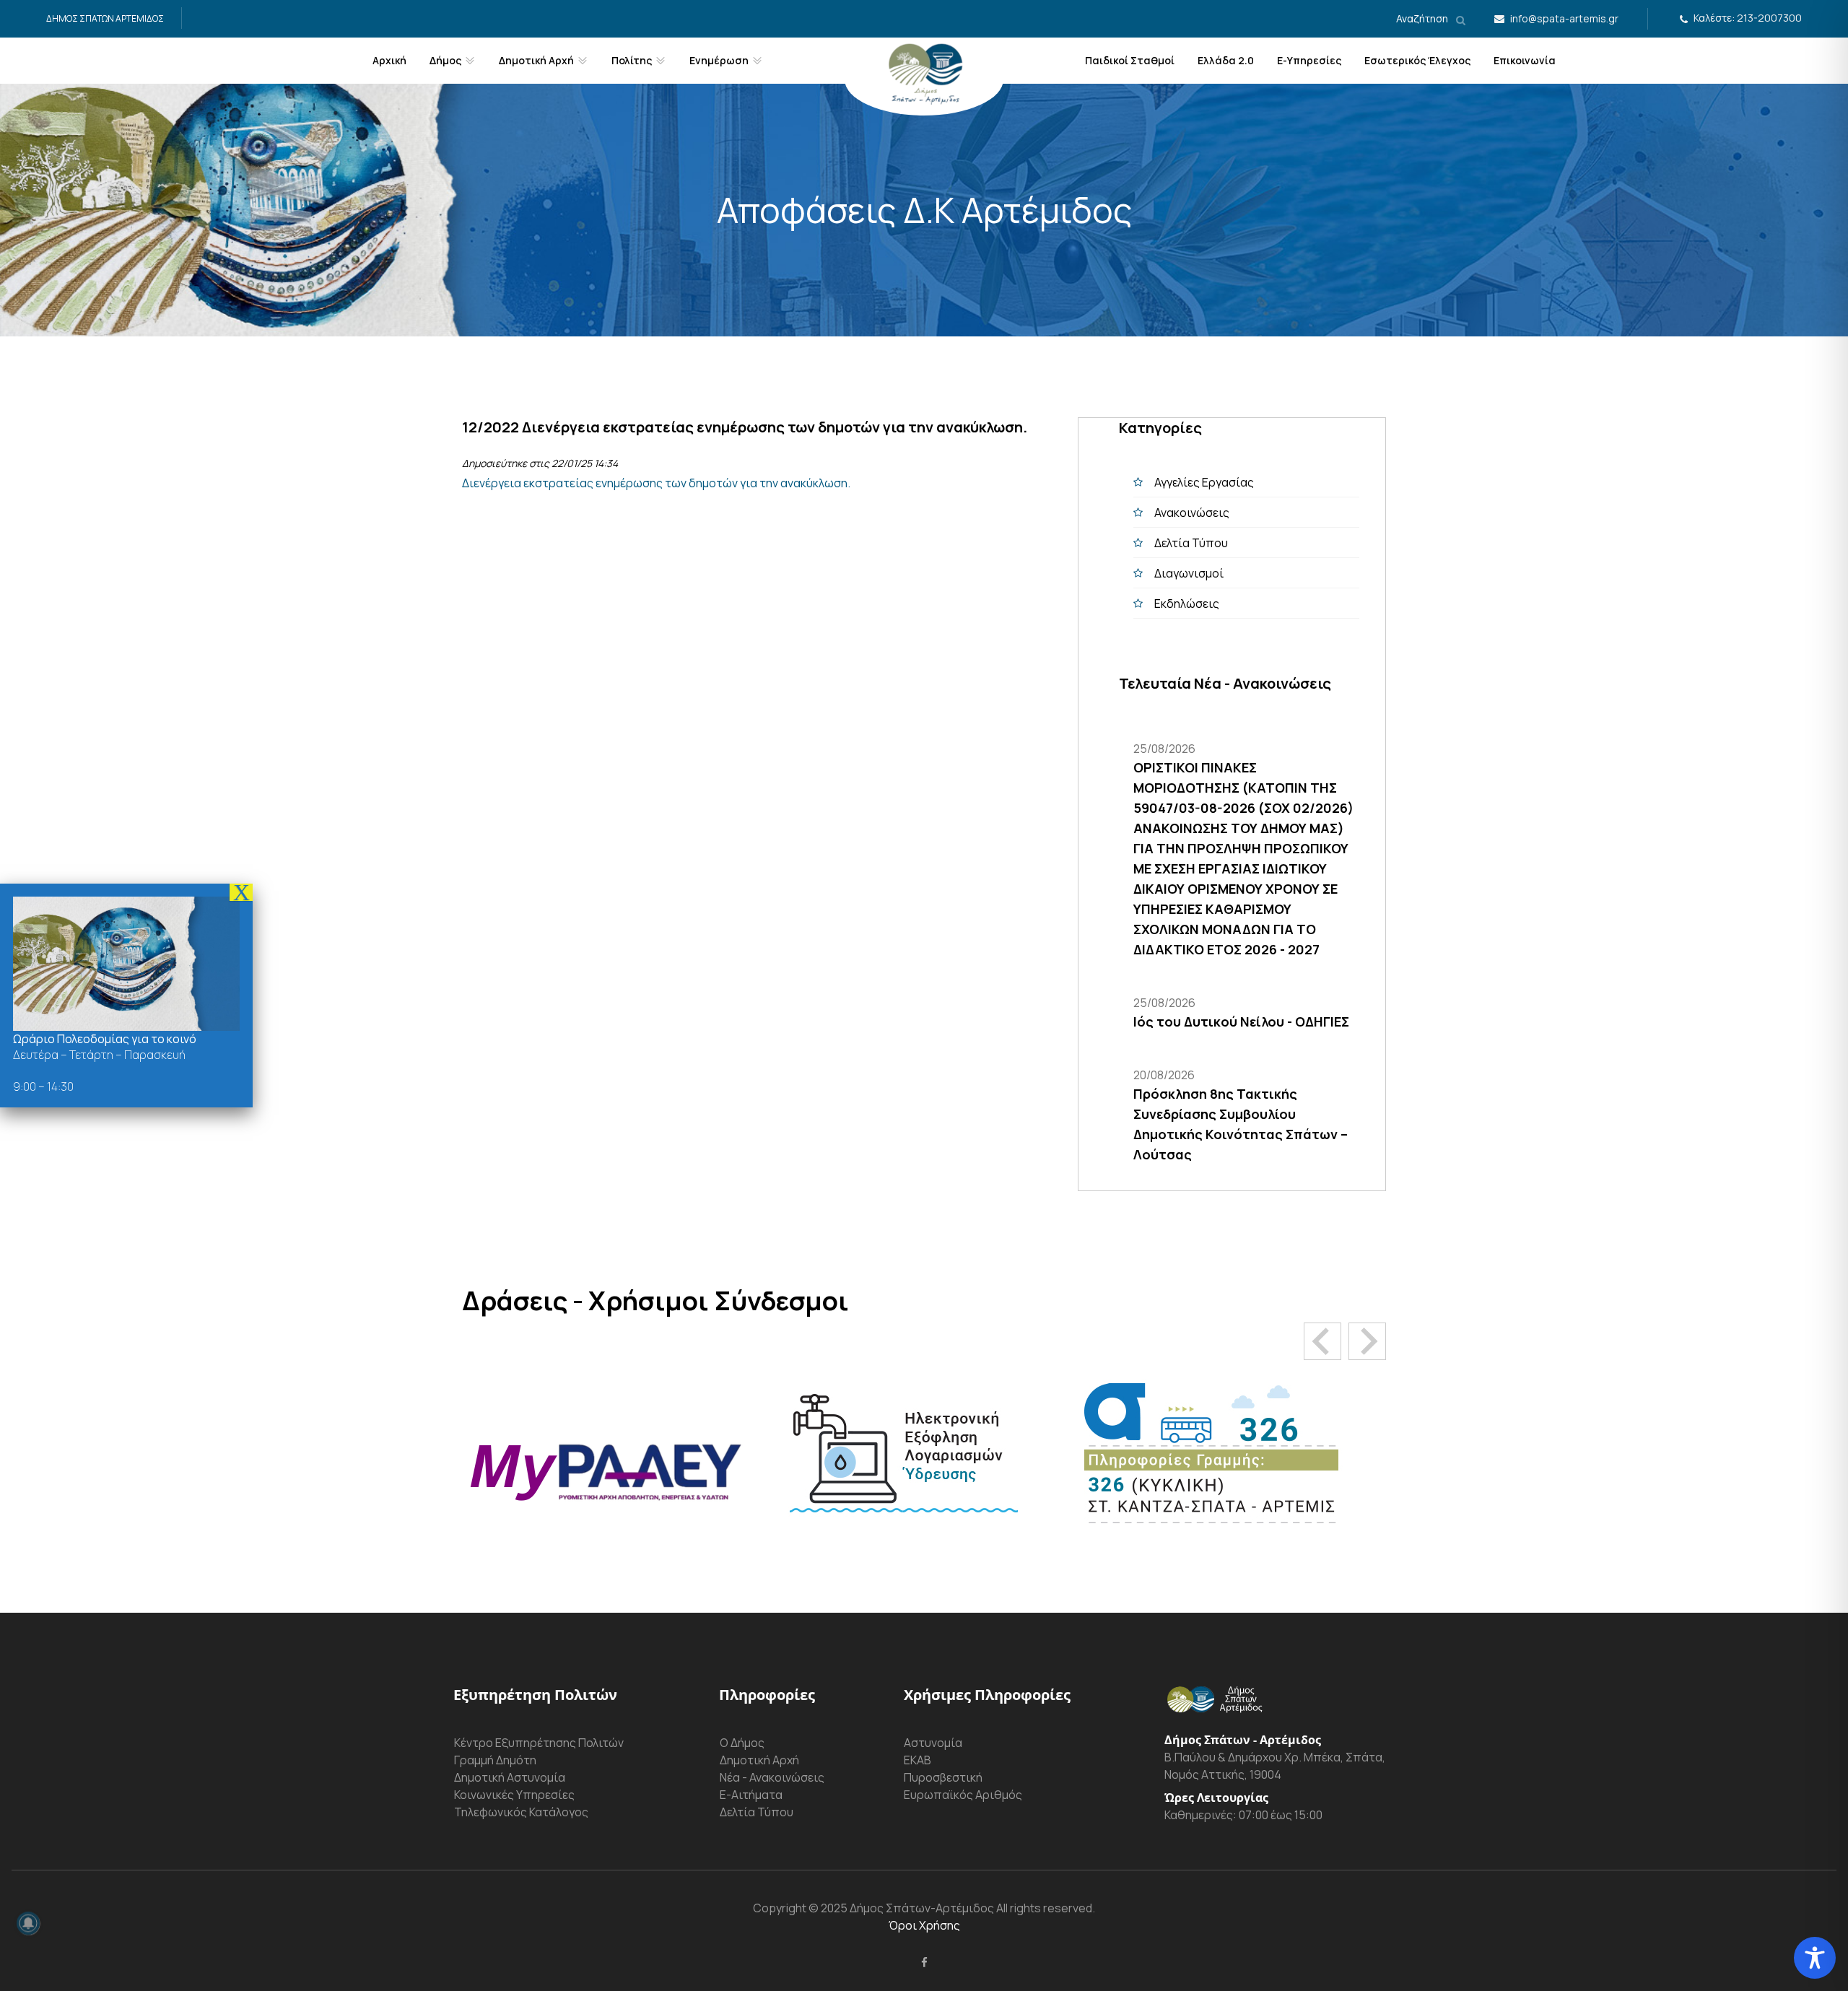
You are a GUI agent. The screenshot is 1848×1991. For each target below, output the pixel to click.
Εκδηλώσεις (1187, 604)
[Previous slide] (1322, 1341)
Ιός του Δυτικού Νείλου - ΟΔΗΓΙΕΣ (1241, 1021)
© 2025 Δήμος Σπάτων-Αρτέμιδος (900, 1908)
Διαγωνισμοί (1189, 573)
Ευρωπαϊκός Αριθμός (963, 1795)
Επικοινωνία (1525, 60)
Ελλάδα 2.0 (1226, 60)
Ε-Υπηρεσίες (1309, 60)
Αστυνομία (933, 1743)
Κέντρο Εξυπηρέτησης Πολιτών (539, 1743)
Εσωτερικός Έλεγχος (1417, 60)
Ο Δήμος (742, 1743)
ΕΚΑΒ (918, 1760)
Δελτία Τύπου (1191, 543)
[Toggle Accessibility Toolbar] (1815, 1958)
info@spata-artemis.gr (1564, 18)
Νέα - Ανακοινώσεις (772, 1777)
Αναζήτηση (1423, 18)
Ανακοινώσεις (1192, 513)
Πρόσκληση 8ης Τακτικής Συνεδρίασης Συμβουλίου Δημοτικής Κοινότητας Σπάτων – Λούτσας (1241, 1124)
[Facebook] (924, 1962)
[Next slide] (1367, 1341)
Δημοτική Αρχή (759, 1760)
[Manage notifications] (28, 1923)
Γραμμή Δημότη (495, 1760)
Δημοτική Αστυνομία (510, 1777)
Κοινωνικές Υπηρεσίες (514, 1795)
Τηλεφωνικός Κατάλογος (521, 1812)
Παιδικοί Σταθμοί (1130, 60)
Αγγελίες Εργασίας (1204, 482)
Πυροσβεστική (943, 1777)
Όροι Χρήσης (924, 1925)
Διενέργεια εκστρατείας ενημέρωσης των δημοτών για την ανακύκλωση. (656, 483)
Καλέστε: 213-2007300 (1748, 18)
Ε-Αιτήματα (751, 1795)
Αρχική (389, 60)
